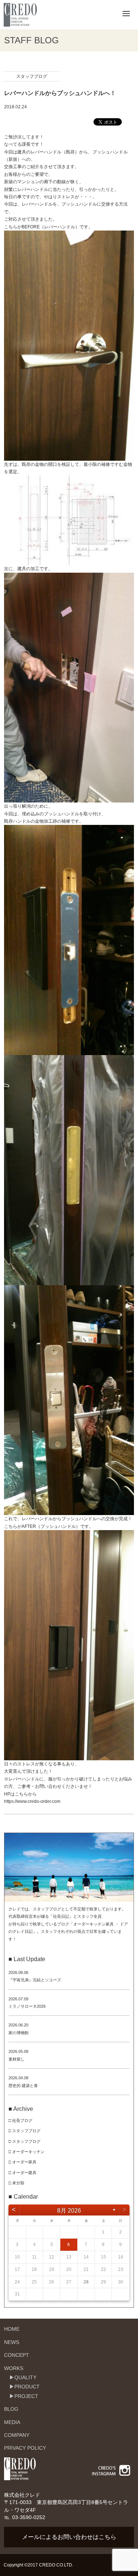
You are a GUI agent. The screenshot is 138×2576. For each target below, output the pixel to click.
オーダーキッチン (28, 2152)
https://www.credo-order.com (32, 1801)
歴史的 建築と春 (23, 2086)
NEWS (12, 2342)
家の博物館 (19, 2033)
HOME (12, 2329)
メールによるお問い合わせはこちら (69, 2537)
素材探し (17, 2059)
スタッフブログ (32, 76)
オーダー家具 (24, 2162)
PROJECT (26, 2396)
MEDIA (12, 2422)
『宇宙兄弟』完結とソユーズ (35, 1980)
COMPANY (17, 2435)
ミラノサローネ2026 (27, 2006)
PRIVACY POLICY (25, 2448)
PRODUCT (27, 2387)
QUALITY (25, 2377)
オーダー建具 (24, 2173)
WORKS (14, 2368)
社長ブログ (22, 2120)
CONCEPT (17, 2355)
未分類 (18, 2183)
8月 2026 (69, 2211)
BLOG (11, 2409)
